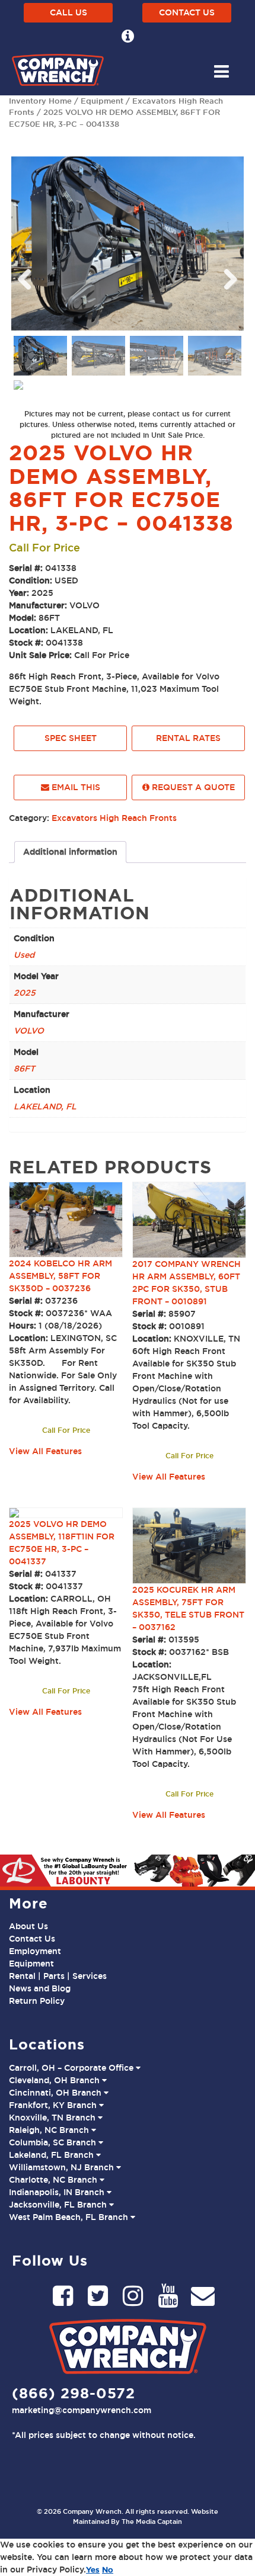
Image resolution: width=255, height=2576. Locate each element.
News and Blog (40, 1988)
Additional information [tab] (70, 852)
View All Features (45, 1451)
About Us (28, 1926)
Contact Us (187, 12)
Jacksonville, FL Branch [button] (59, 2205)
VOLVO (29, 1031)
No (108, 2569)
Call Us (68, 12)
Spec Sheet (71, 738)
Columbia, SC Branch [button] (54, 2142)
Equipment (102, 101)
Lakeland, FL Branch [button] (52, 2155)
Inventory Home (40, 101)
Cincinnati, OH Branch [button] (56, 2093)
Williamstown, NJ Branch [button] (63, 2167)
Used (24, 955)
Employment (35, 1951)
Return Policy (37, 2001)
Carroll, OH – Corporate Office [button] (72, 2068)
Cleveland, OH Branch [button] (55, 2080)
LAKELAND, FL (45, 1106)
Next (226, 276)
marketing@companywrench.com (82, 2410)
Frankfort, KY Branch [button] (54, 2105)
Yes (93, 2569)
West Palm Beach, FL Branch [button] (70, 2217)
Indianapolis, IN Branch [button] (58, 2192)
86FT (24, 1069)
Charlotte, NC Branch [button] (54, 2180)
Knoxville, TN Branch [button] (53, 2118)
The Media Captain (152, 2522)
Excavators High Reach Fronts (114, 818)
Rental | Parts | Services (58, 1976)
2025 (25, 993)
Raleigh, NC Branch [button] (50, 2130)
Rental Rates (188, 738)
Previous (29, 276)
